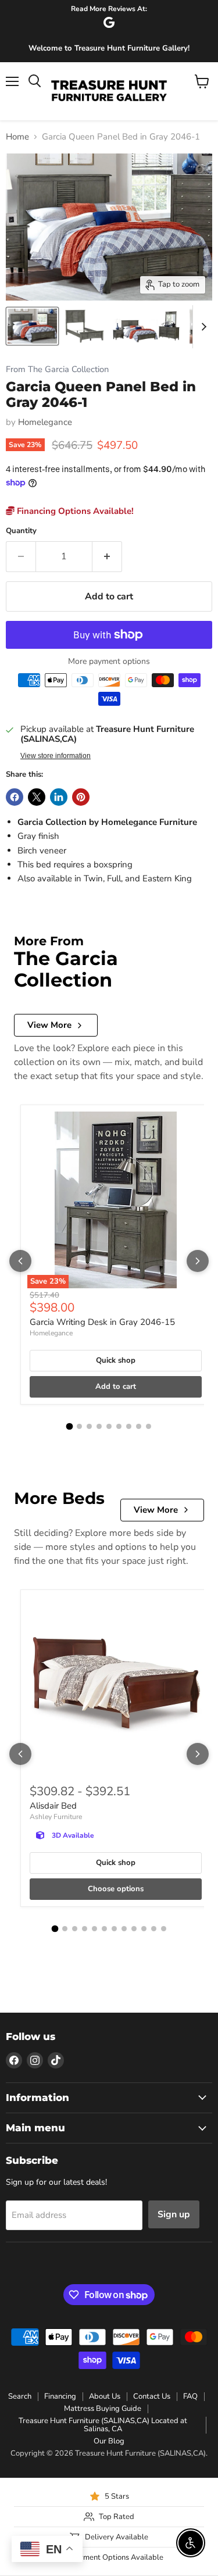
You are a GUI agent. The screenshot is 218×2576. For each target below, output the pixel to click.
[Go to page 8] (139, 1426)
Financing (60, 2396)
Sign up (174, 2214)
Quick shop (116, 1360)
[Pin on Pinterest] (81, 797)
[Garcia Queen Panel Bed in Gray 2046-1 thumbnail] (32, 326)
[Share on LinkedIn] (59, 797)
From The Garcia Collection (57, 369)
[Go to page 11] (154, 1929)
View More (49, 1025)
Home (17, 137)
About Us (105, 2396)
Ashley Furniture (56, 1817)
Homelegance (45, 422)
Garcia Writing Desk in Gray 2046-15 (102, 1322)
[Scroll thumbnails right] (202, 327)
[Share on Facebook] (15, 797)
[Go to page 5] (109, 1426)
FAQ (190, 2396)
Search (20, 2396)
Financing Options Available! (74, 511)
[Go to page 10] (144, 1929)
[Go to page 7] (129, 1426)
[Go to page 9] (149, 1426)
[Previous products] (20, 1261)
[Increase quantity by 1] (107, 556)
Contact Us (152, 2396)
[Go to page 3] (89, 1426)
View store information (56, 756)
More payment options (109, 662)
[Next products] (198, 1261)
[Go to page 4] (99, 1426)
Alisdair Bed (53, 1806)
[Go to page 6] (119, 1426)
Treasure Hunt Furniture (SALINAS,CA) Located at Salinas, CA (103, 2425)
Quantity (21, 531)
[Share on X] (37, 797)
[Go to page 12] (164, 1929)
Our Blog (109, 2441)
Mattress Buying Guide (103, 2409)
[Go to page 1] (70, 1427)
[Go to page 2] (79, 1426)
